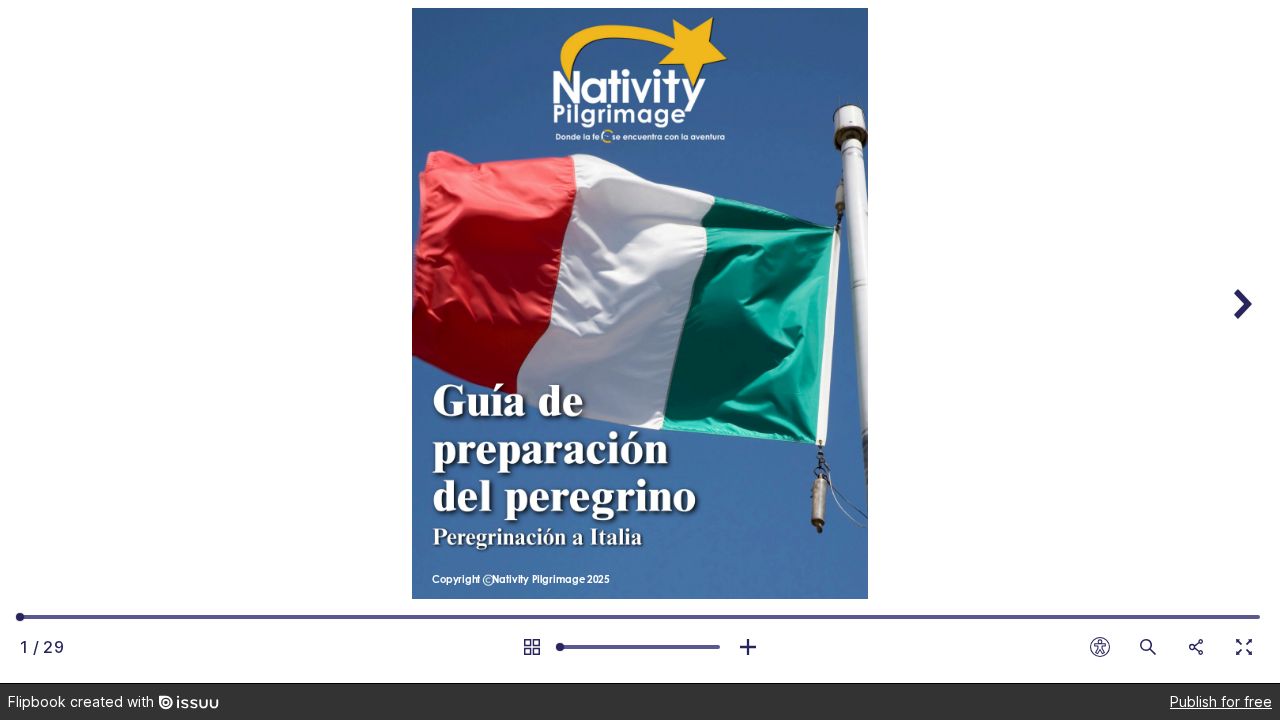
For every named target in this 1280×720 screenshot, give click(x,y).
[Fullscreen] (1244, 647)
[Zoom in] (748, 647)
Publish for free (1221, 701)
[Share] (1196, 647)
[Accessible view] (1100, 647)
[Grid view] (532, 647)
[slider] (640, 647)
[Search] (1148, 647)
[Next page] (1240, 341)
